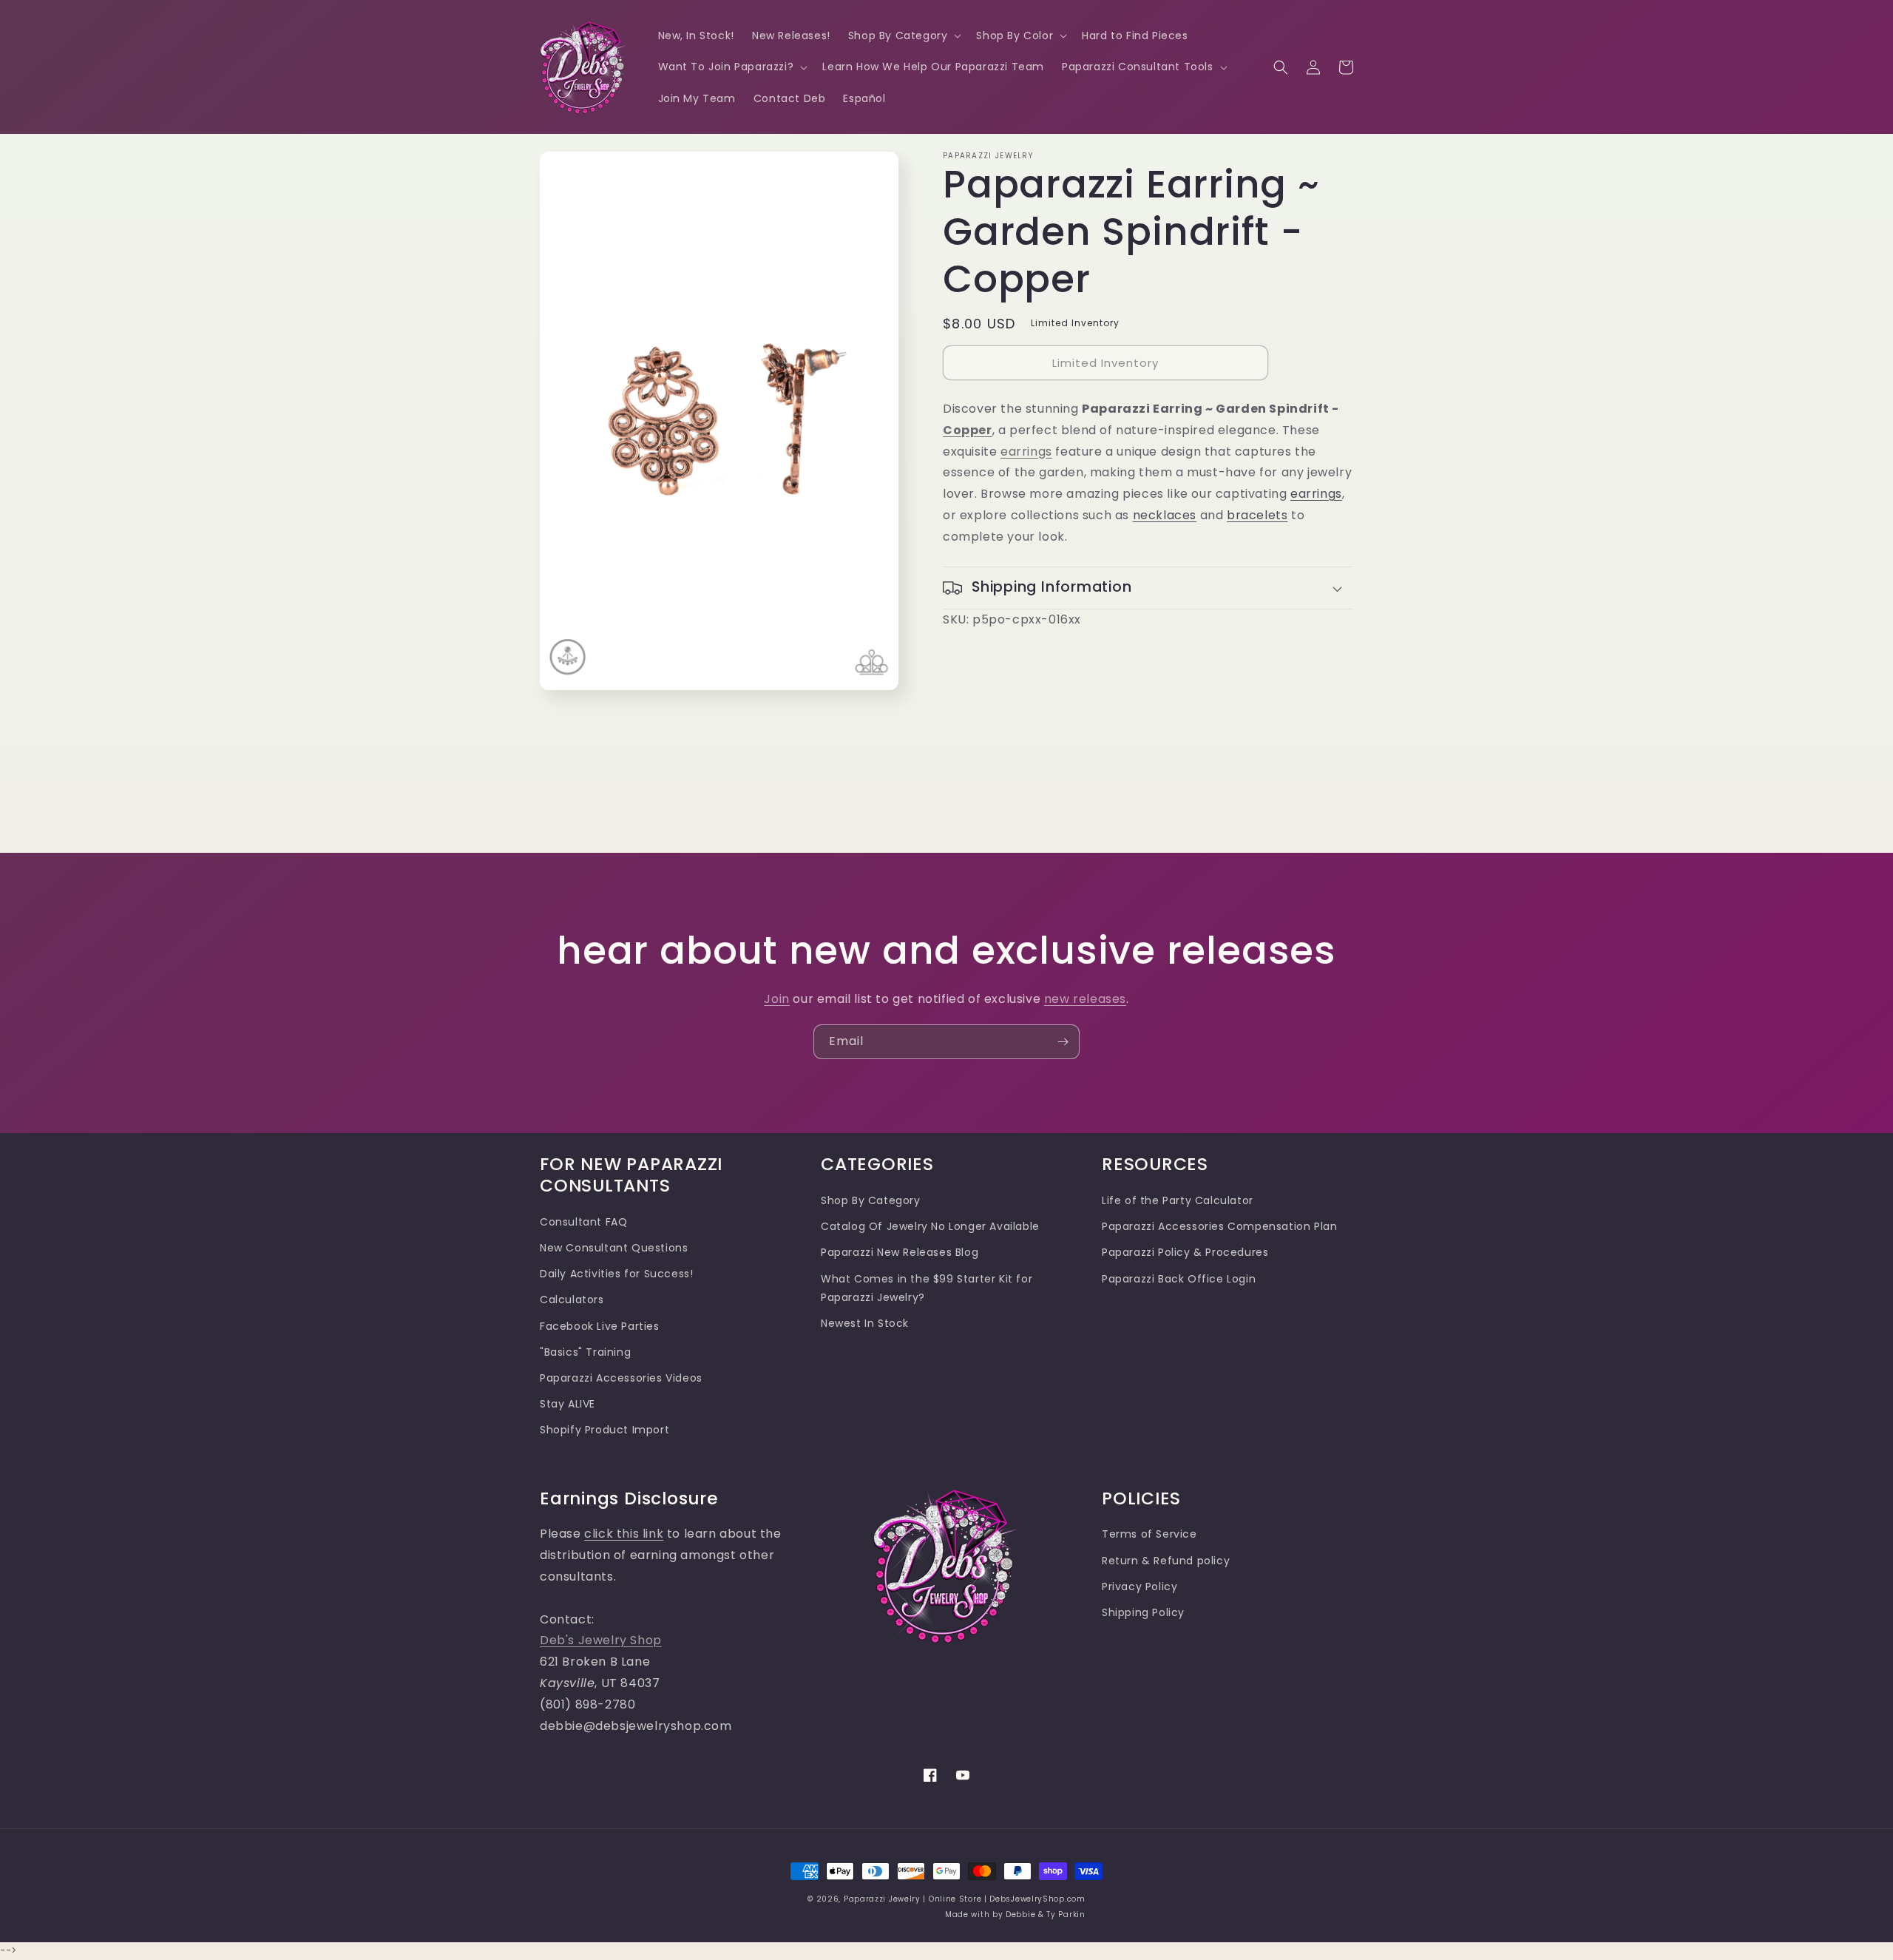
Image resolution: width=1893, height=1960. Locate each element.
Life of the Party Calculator (1178, 1200)
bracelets (1257, 515)
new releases (1085, 999)
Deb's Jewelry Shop (601, 1640)
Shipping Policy (1143, 1612)
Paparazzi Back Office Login (1179, 1279)
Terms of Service (1149, 1534)
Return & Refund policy (1166, 1561)
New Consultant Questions (614, 1248)
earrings (1026, 452)
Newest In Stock (865, 1323)
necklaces (1165, 515)
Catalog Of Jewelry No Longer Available (930, 1226)
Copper (968, 430)
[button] (904, 36)
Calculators (572, 1300)
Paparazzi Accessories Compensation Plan (1219, 1226)
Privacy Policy (1139, 1586)
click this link (624, 1534)
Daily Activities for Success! (616, 1274)
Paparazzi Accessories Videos (621, 1378)
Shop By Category (871, 1200)
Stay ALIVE (568, 1404)
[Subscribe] (1063, 1042)
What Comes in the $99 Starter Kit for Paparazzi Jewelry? (927, 1288)
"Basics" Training (585, 1352)
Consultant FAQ (583, 1222)
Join (776, 999)
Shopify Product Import (605, 1430)
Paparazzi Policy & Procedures (1185, 1252)
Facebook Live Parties (600, 1326)
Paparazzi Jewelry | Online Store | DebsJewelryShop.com (965, 1899)
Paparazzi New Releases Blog (900, 1252)
